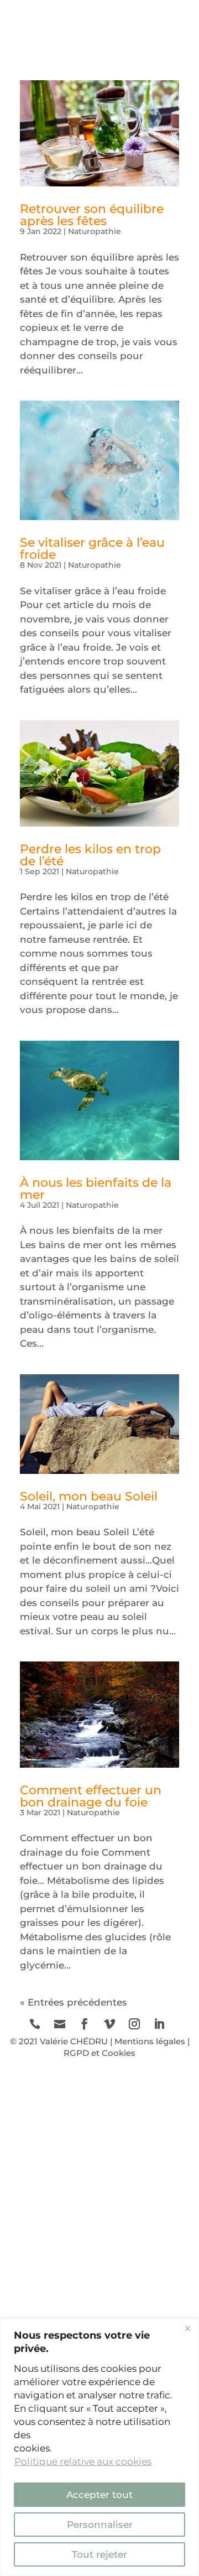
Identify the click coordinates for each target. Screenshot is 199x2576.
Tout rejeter (99, 2554)
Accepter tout (99, 2495)
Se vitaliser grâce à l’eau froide (92, 549)
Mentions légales (150, 2041)
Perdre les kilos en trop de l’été (90, 855)
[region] (99, 2447)
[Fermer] (187, 2328)
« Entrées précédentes (74, 2002)
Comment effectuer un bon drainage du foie (91, 1796)
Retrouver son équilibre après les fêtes (92, 215)
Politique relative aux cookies (83, 2461)
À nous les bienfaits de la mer (96, 1189)
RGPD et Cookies (99, 2053)
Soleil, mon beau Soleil (89, 1496)
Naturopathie (95, 231)
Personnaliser (100, 2525)
